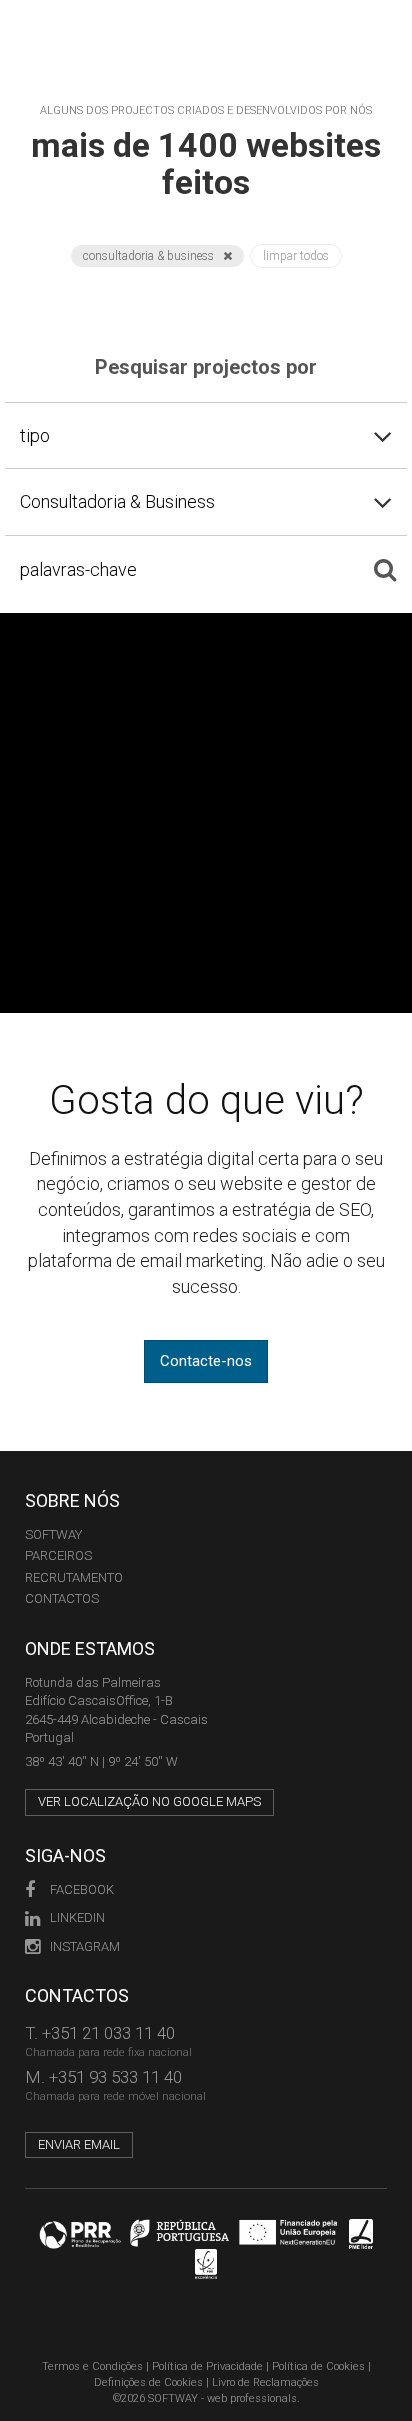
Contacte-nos (206, 1361)
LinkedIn (77, 1917)
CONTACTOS (62, 1598)
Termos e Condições (92, 2366)
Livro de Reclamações (265, 2382)
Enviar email (79, 2144)
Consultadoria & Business (150, 256)
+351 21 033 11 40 (108, 2033)
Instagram (85, 1946)
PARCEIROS (58, 1555)
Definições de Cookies (148, 2382)
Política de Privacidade (207, 2366)
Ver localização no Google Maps (149, 1801)
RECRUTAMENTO (74, 1577)
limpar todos (296, 256)
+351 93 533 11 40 (115, 2077)
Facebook (82, 1889)
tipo (35, 435)
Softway (53, 1534)
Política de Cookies (318, 2366)
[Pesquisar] (385, 569)
